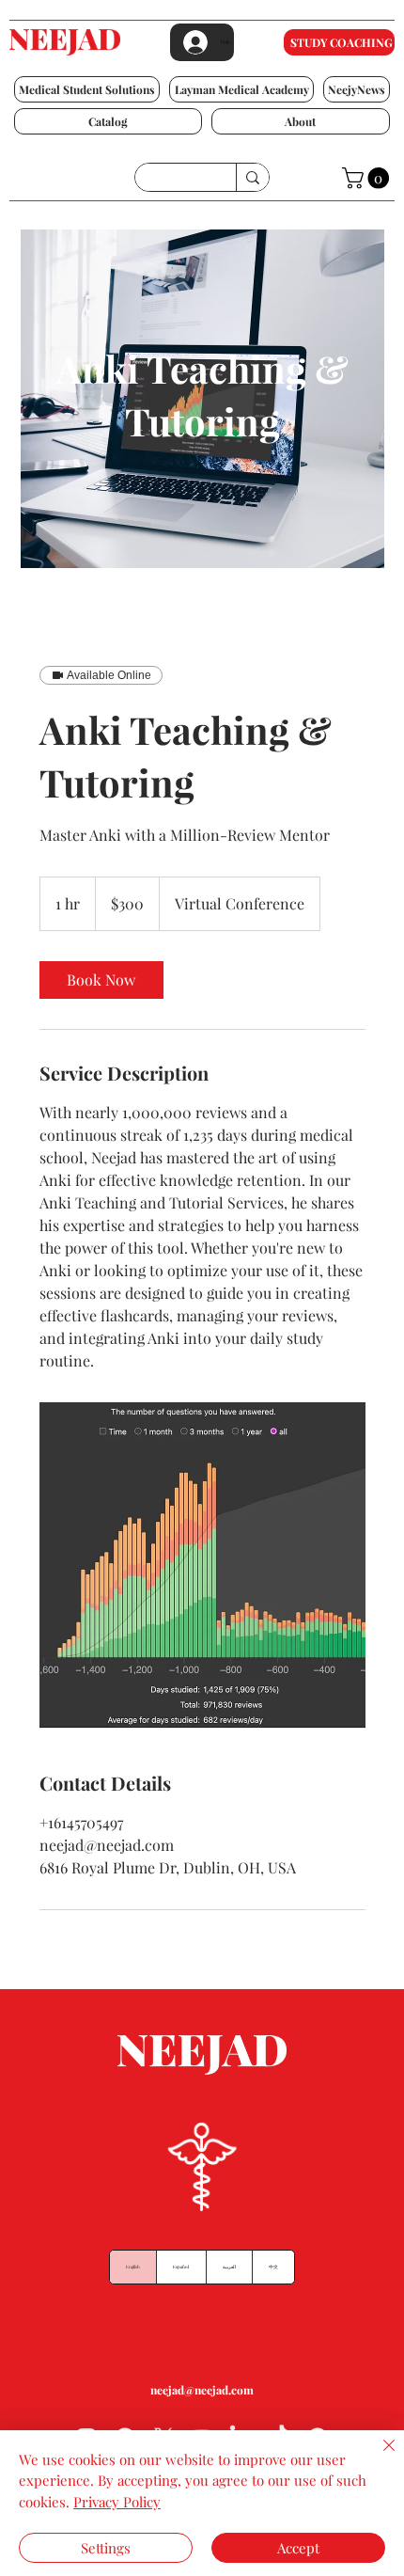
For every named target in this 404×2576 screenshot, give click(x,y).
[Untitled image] (202, 1565)
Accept (298, 2548)
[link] (101, 980)
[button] (87, 89)
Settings (106, 2548)
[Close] (378, 2457)
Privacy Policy (117, 2502)
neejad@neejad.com (202, 2390)
